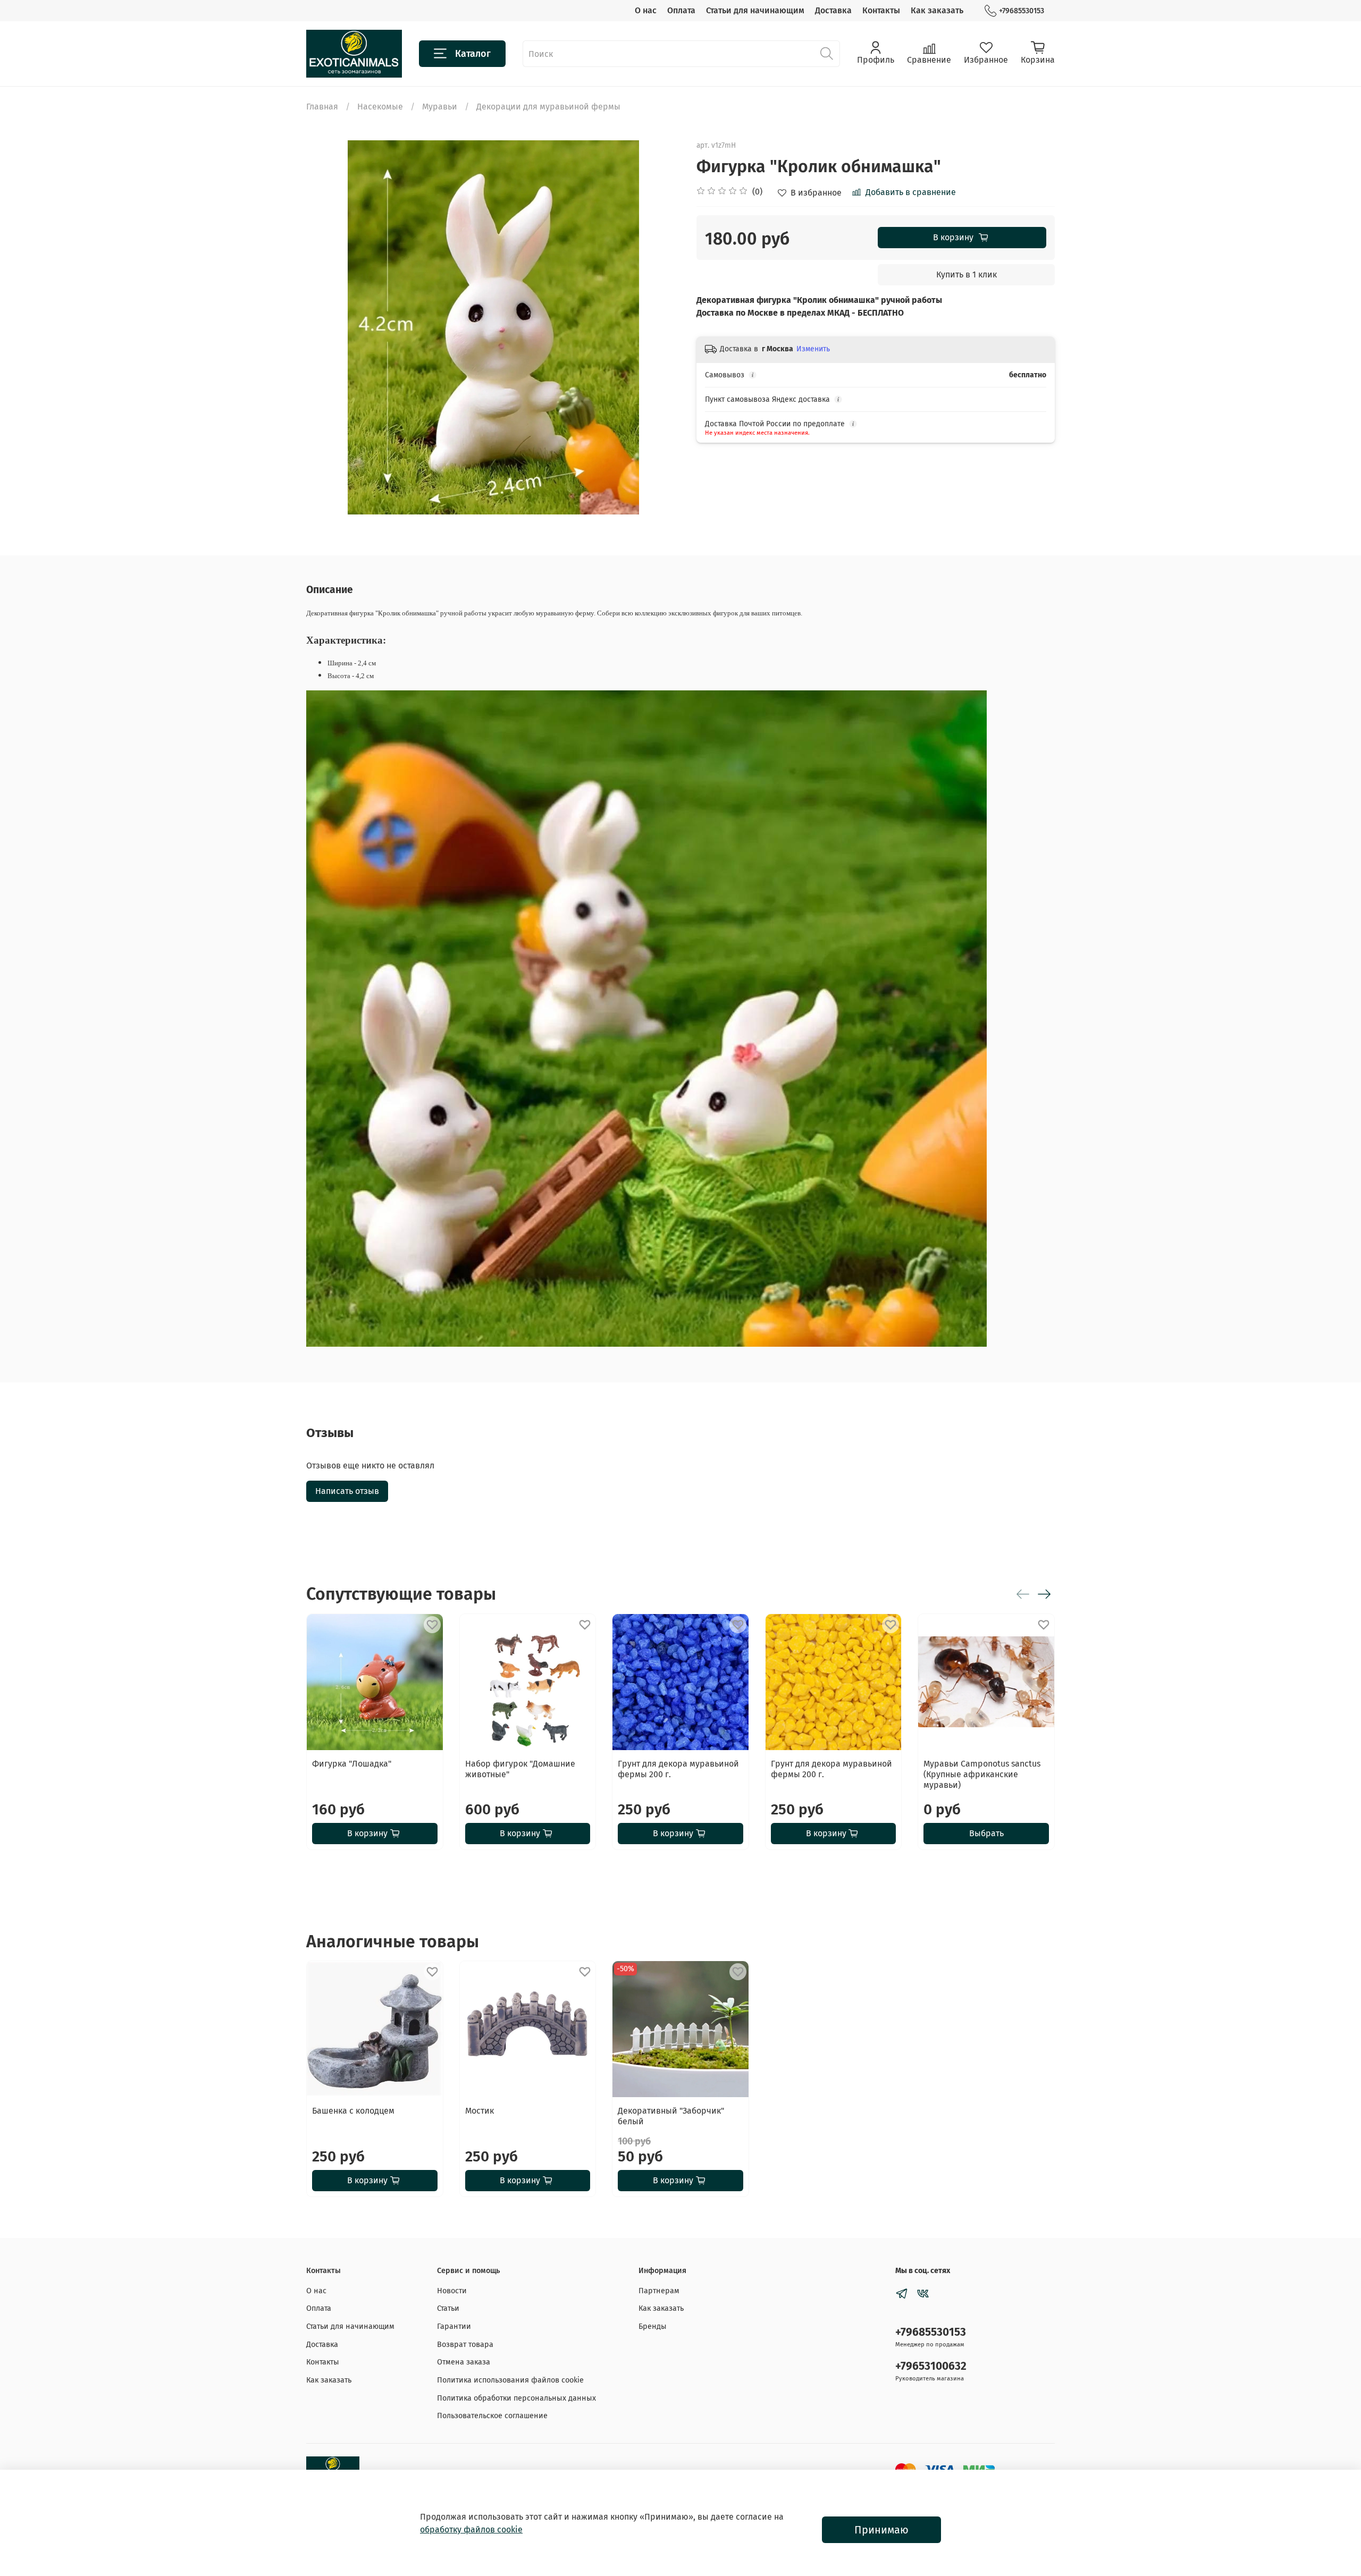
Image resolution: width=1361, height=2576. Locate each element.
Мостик (480, 2110)
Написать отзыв (347, 1491)
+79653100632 (931, 2366)
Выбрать (986, 1833)
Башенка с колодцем (353, 2110)
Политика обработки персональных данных (516, 2398)
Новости (452, 2291)
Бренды (653, 2326)
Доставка (833, 10)
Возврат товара (465, 2345)
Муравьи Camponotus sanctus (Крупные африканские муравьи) (982, 1774)
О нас (646, 10)
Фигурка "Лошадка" (352, 1763)
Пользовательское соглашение (492, 2416)
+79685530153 (1022, 11)
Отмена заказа (464, 2362)
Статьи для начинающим (755, 10)
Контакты (881, 10)
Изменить (813, 349)
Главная (322, 107)
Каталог (473, 54)
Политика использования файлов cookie (510, 2380)
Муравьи (440, 107)
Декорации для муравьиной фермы (548, 107)
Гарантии (454, 2326)
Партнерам (659, 2291)
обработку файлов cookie (471, 2529)
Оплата (681, 10)
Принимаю (881, 2530)
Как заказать (937, 10)
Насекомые (380, 107)
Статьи (448, 2308)
